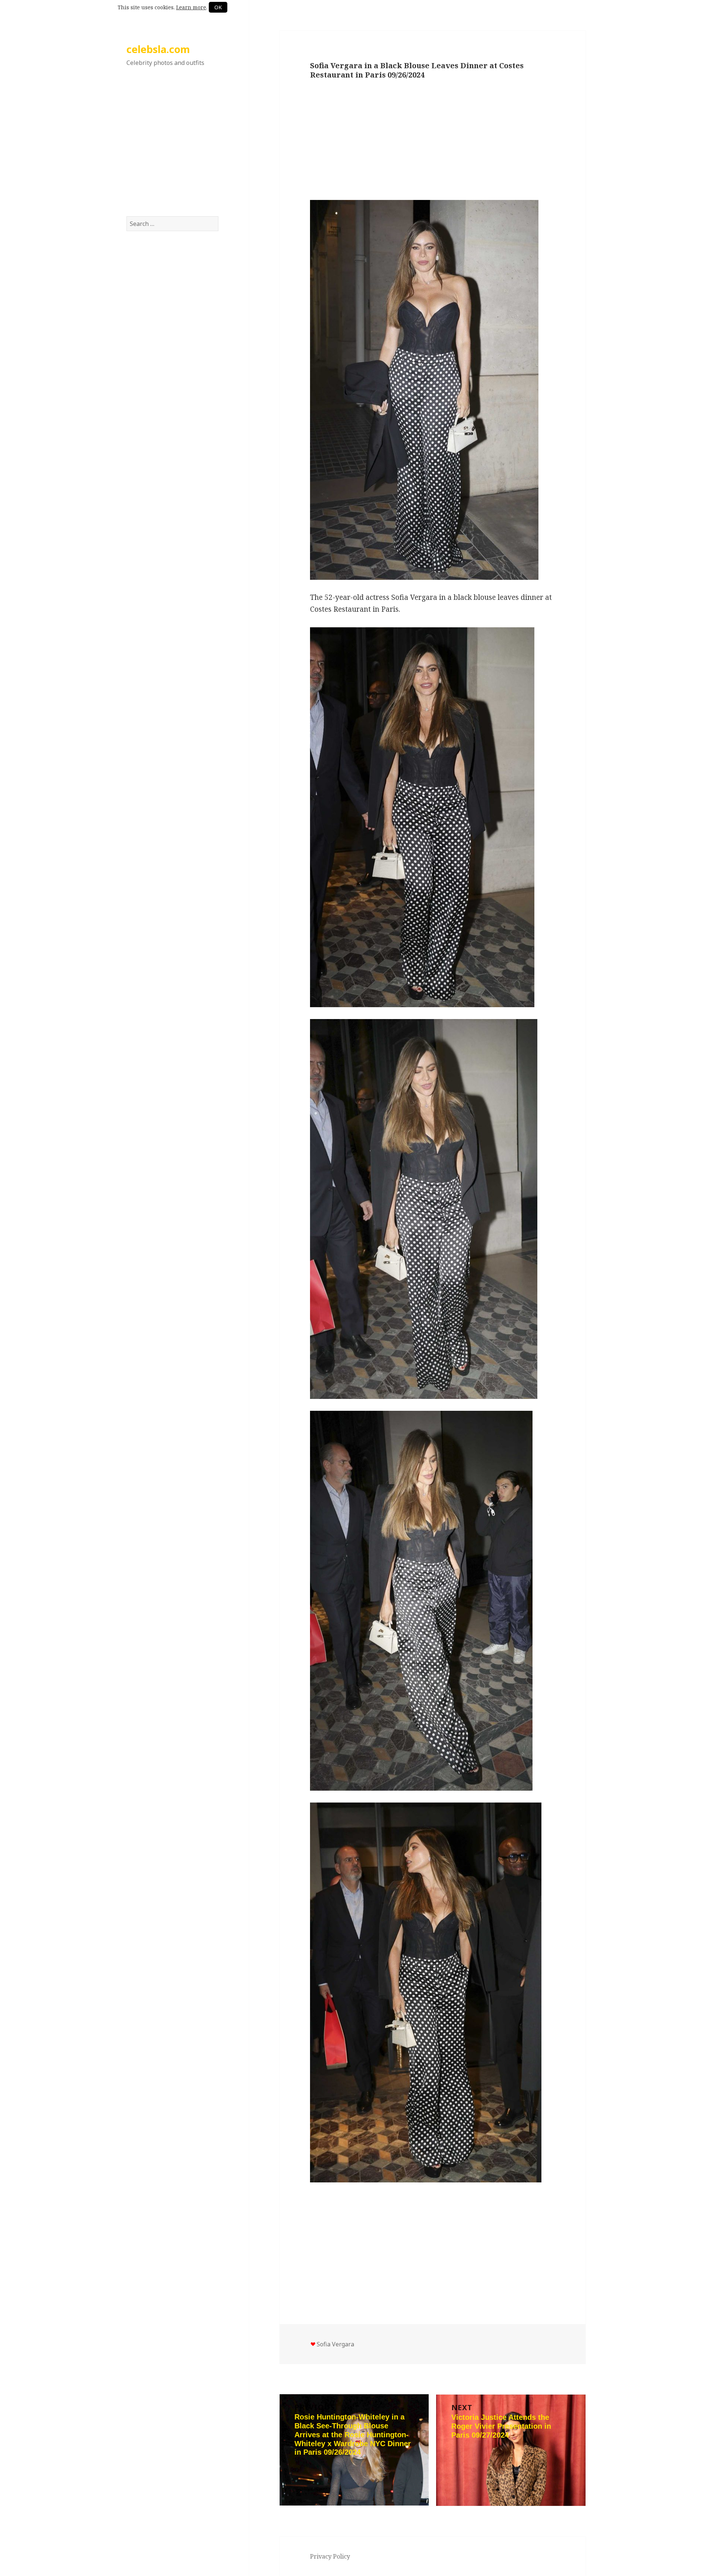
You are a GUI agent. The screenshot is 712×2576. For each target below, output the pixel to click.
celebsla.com (158, 49)
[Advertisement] (173, 149)
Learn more (191, 7)
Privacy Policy (330, 2556)
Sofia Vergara (335, 2344)
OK (218, 7)
